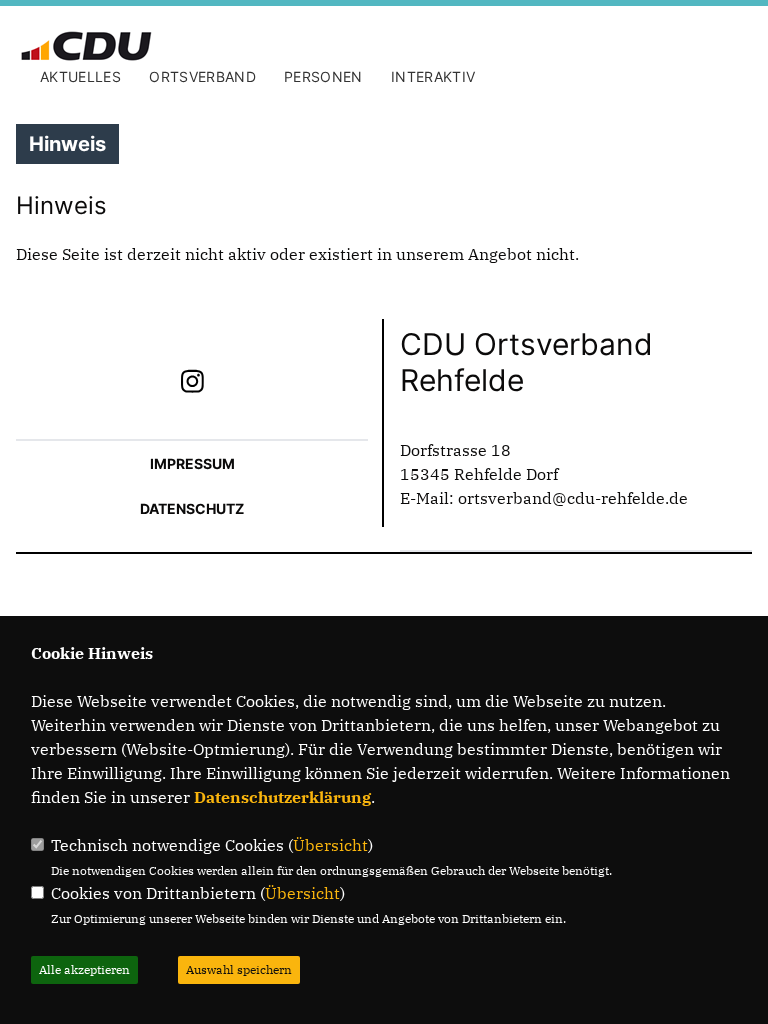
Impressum (192, 463)
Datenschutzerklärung (282, 797)
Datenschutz (192, 508)
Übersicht (330, 845)
